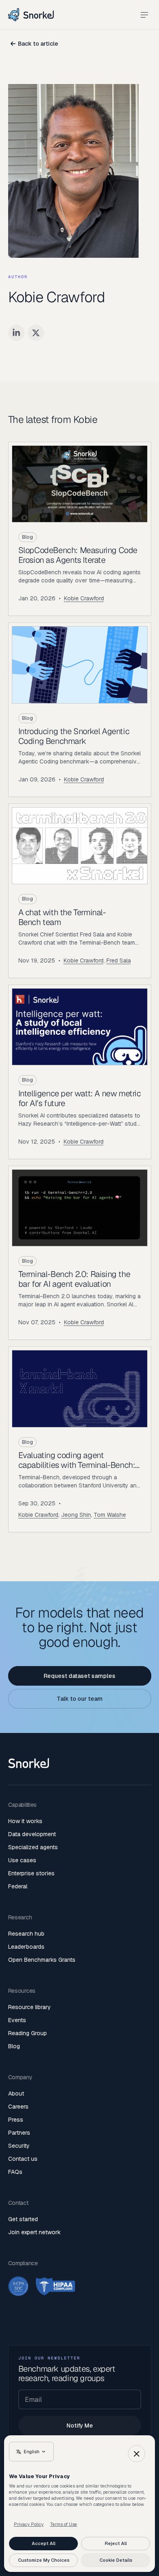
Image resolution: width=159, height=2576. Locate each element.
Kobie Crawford (84, 598)
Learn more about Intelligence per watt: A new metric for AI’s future (80, 1072)
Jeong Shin (76, 1515)
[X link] (36, 333)
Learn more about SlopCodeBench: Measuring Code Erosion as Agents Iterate (80, 529)
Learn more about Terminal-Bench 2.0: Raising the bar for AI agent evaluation (80, 1253)
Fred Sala (119, 960)
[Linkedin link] (16, 333)
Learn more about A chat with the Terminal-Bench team (80, 891)
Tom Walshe (110, 1515)
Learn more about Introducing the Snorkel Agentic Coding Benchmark (80, 710)
